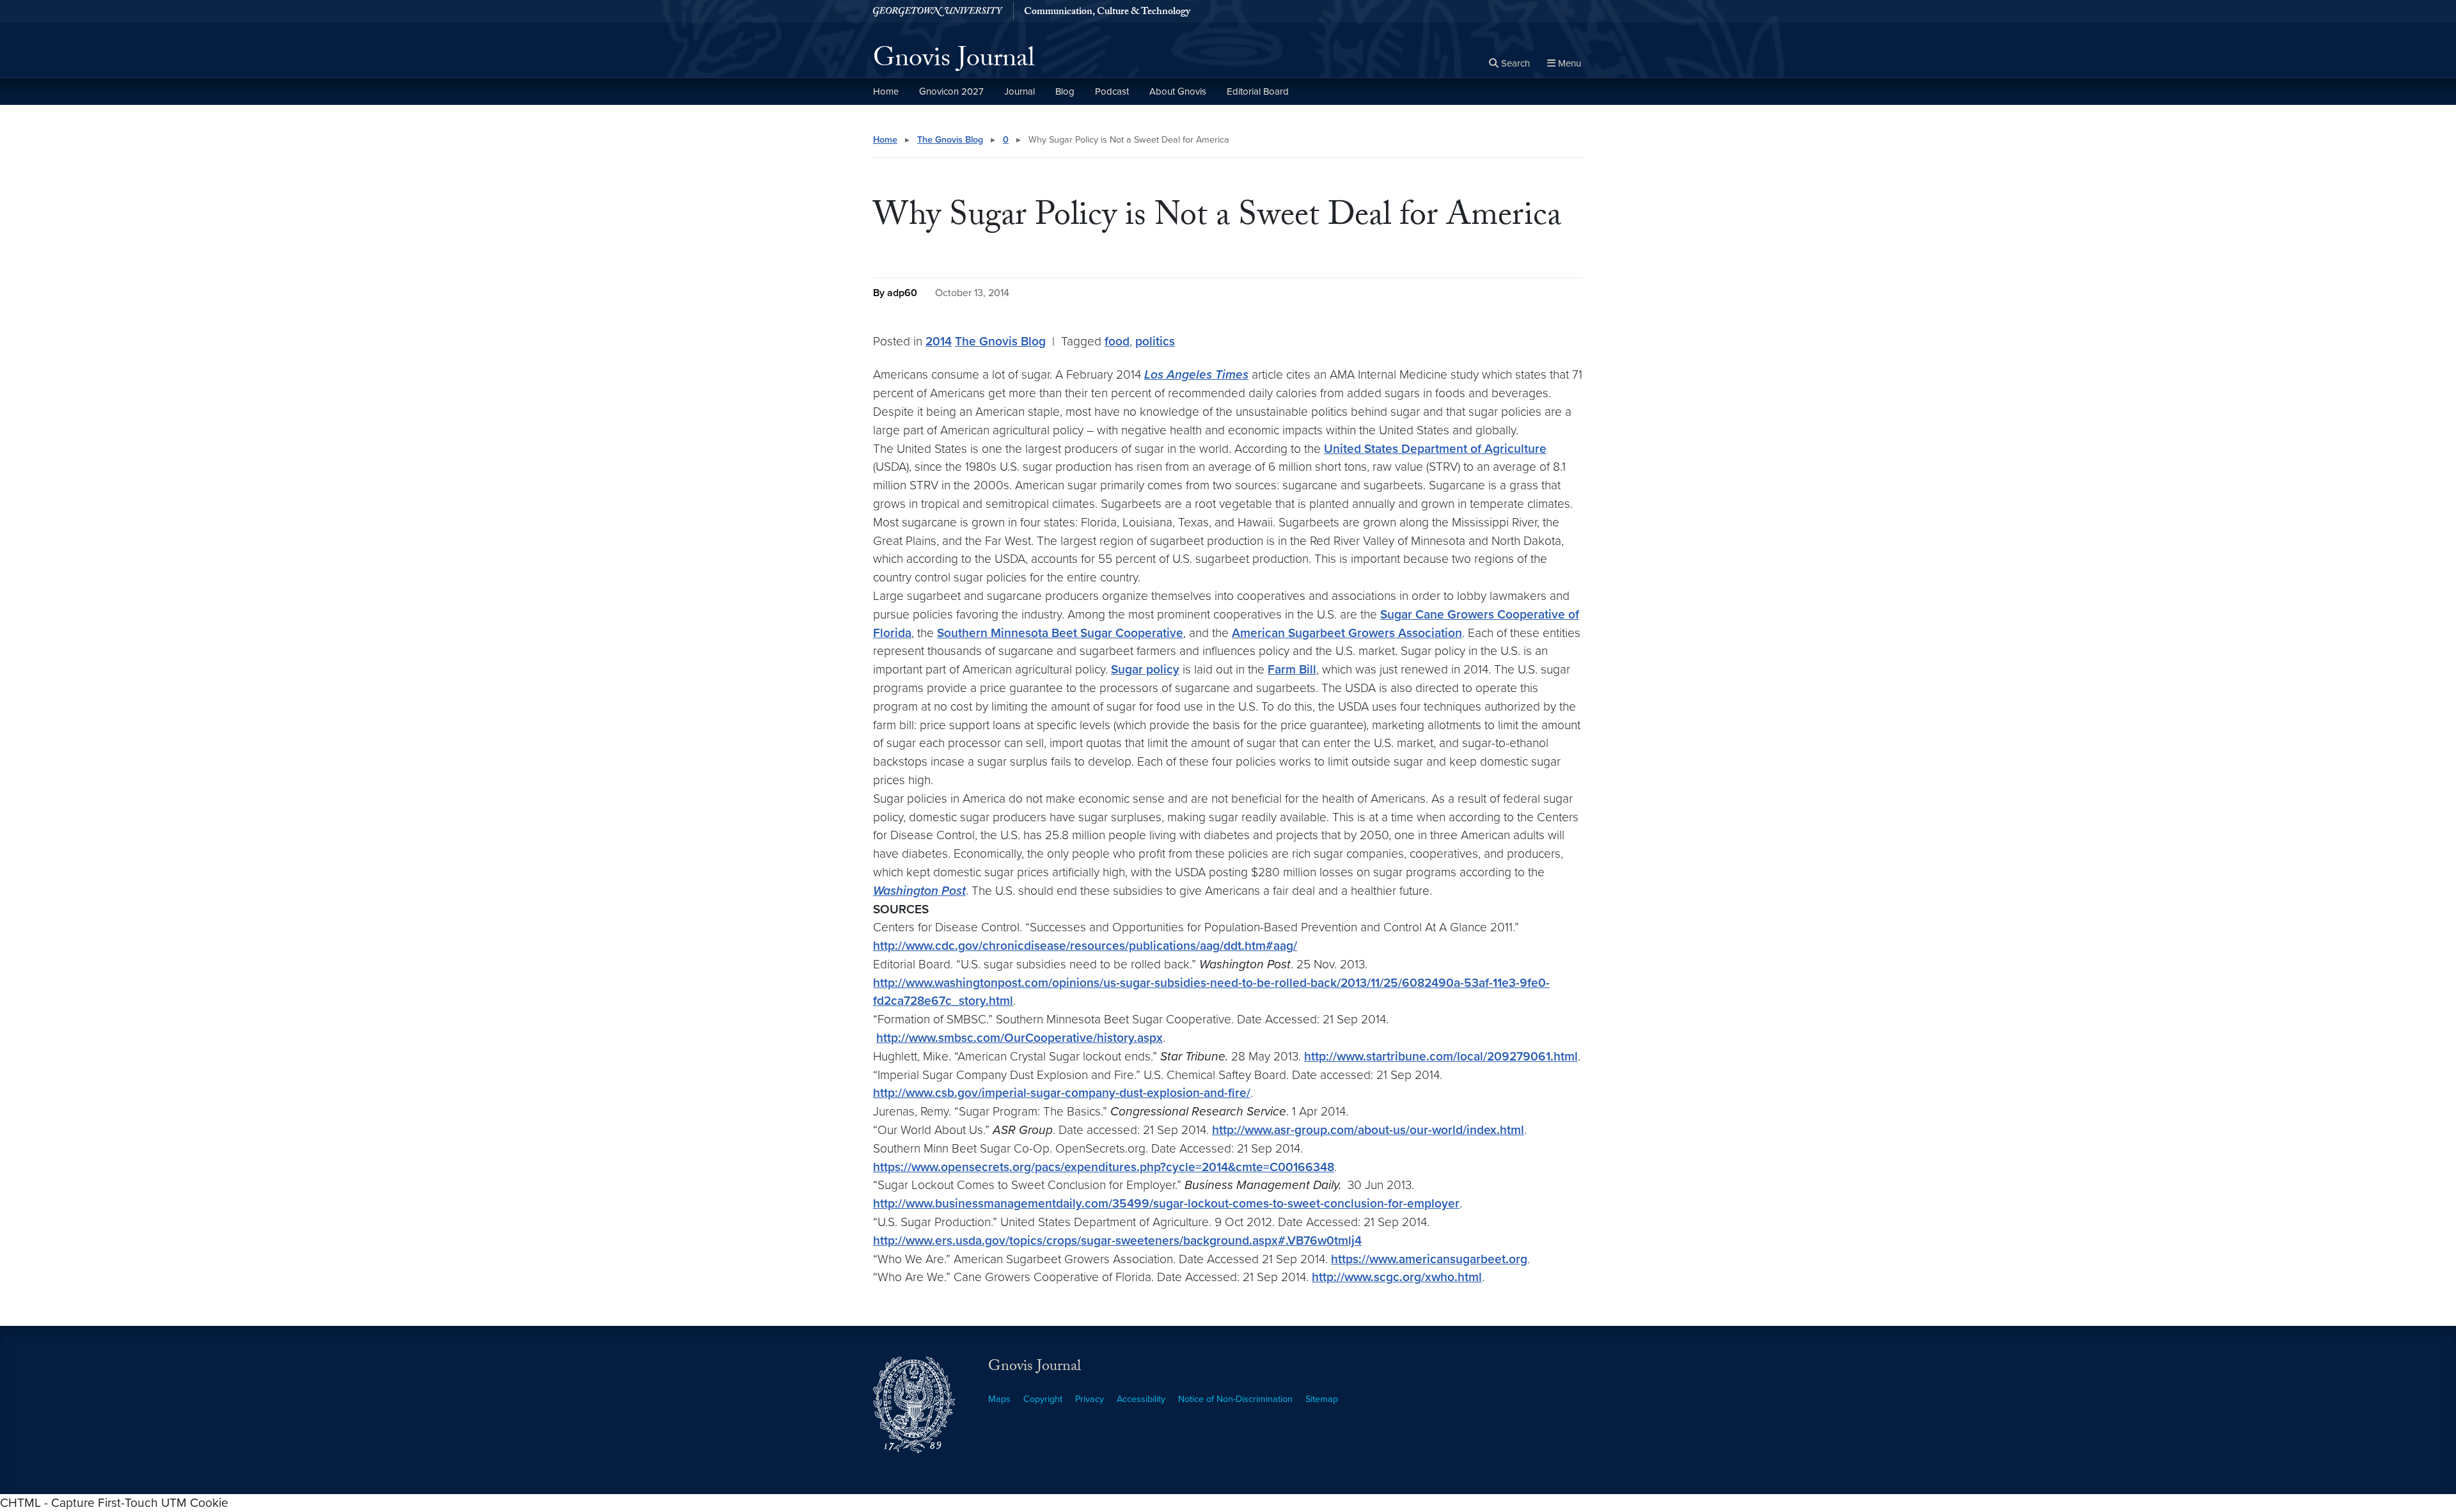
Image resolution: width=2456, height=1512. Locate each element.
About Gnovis (1178, 91)
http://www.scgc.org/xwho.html (1397, 1277)
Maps (999, 1399)
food (1117, 341)
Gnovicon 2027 (951, 91)
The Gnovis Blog (950, 140)
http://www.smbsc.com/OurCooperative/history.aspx (1019, 1038)
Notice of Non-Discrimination (1235, 1399)
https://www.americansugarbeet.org (1429, 1259)
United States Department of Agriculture (1435, 449)
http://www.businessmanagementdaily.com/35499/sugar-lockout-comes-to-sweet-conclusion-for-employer (1166, 1203)
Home (886, 91)
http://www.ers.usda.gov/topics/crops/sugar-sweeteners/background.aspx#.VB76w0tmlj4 (1117, 1240)
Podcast (1112, 91)
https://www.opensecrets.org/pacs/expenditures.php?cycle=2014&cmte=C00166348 (1104, 1167)
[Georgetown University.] (938, 11)
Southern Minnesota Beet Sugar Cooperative (1060, 633)
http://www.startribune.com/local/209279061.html (1441, 1056)
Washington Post (919, 891)
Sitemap (1322, 1399)
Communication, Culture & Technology (1107, 13)
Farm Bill (1292, 669)
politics (1155, 341)
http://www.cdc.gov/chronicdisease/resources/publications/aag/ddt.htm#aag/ (1085, 946)
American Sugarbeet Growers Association (1347, 633)
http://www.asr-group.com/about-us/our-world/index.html (1368, 1130)
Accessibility (1141, 1399)
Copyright (1043, 1399)
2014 (939, 341)
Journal (1019, 91)
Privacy (1090, 1399)
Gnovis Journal (954, 61)
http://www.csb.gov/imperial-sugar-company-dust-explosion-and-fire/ (1062, 1093)
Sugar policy (1145, 669)
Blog (1065, 91)
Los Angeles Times (1196, 374)
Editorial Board (1258, 91)
